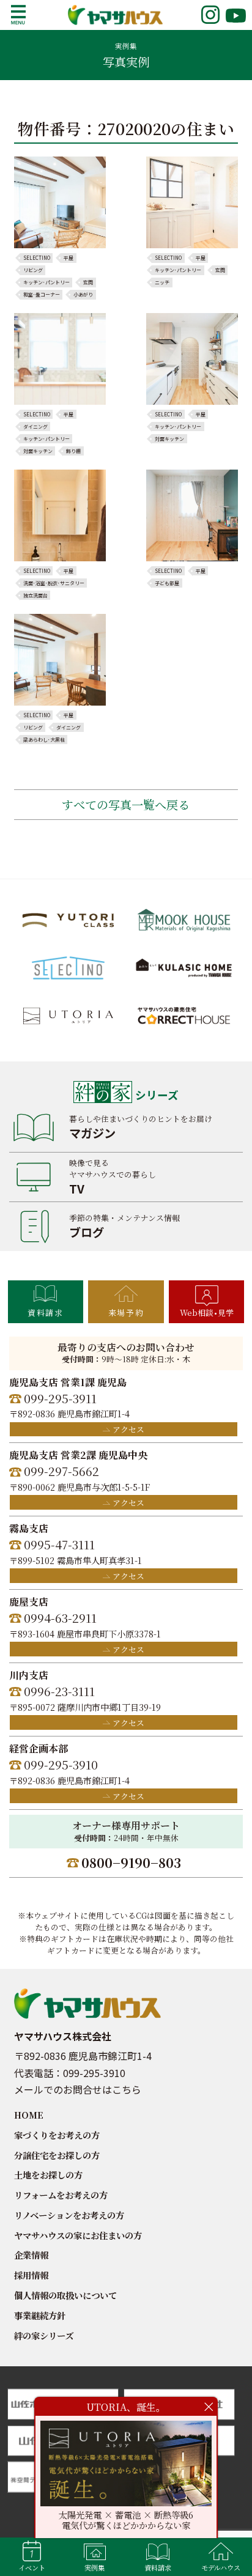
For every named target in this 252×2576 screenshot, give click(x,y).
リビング (33, 270)
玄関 (88, 282)
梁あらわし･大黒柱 (44, 740)
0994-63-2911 (60, 1618)
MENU (18, 15)
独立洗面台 (35, 596)
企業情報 (31, 2255)
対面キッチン (38, 451)
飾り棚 (73, 451)
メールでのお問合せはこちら (78, 2089)
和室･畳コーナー (42, 295)
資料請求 (45, 1312)
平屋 (69, 258)
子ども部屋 (167, 583)
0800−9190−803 (131, 1862)
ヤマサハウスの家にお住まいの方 (78, 2235)
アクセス (128, 1429)
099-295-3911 (60, 1398)
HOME (29, 2115)
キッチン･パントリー (46, 282)
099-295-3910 (61, 1764)
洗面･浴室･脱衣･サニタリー (54, 583)
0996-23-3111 (59, 1691)
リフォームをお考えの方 (61, 2195)
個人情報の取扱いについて (65, 2295)
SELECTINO (37, 258)
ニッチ (162, 282)
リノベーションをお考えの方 (69, 2215)
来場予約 (126, 1312)
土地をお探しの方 (48, 2175)
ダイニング (35, 427)
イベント (32, 2567)
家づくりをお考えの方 (57, 2135)
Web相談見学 (207, 1312)
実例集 (94, 2567)
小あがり (83, 295)
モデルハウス (221, 2567)
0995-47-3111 (59, 1544)
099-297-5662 (61, 1471)
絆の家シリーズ (44, 2335)
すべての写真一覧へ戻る (126, 804)
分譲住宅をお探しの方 (57, 2155)
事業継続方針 (40, 2315)
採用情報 (31, 2275)
